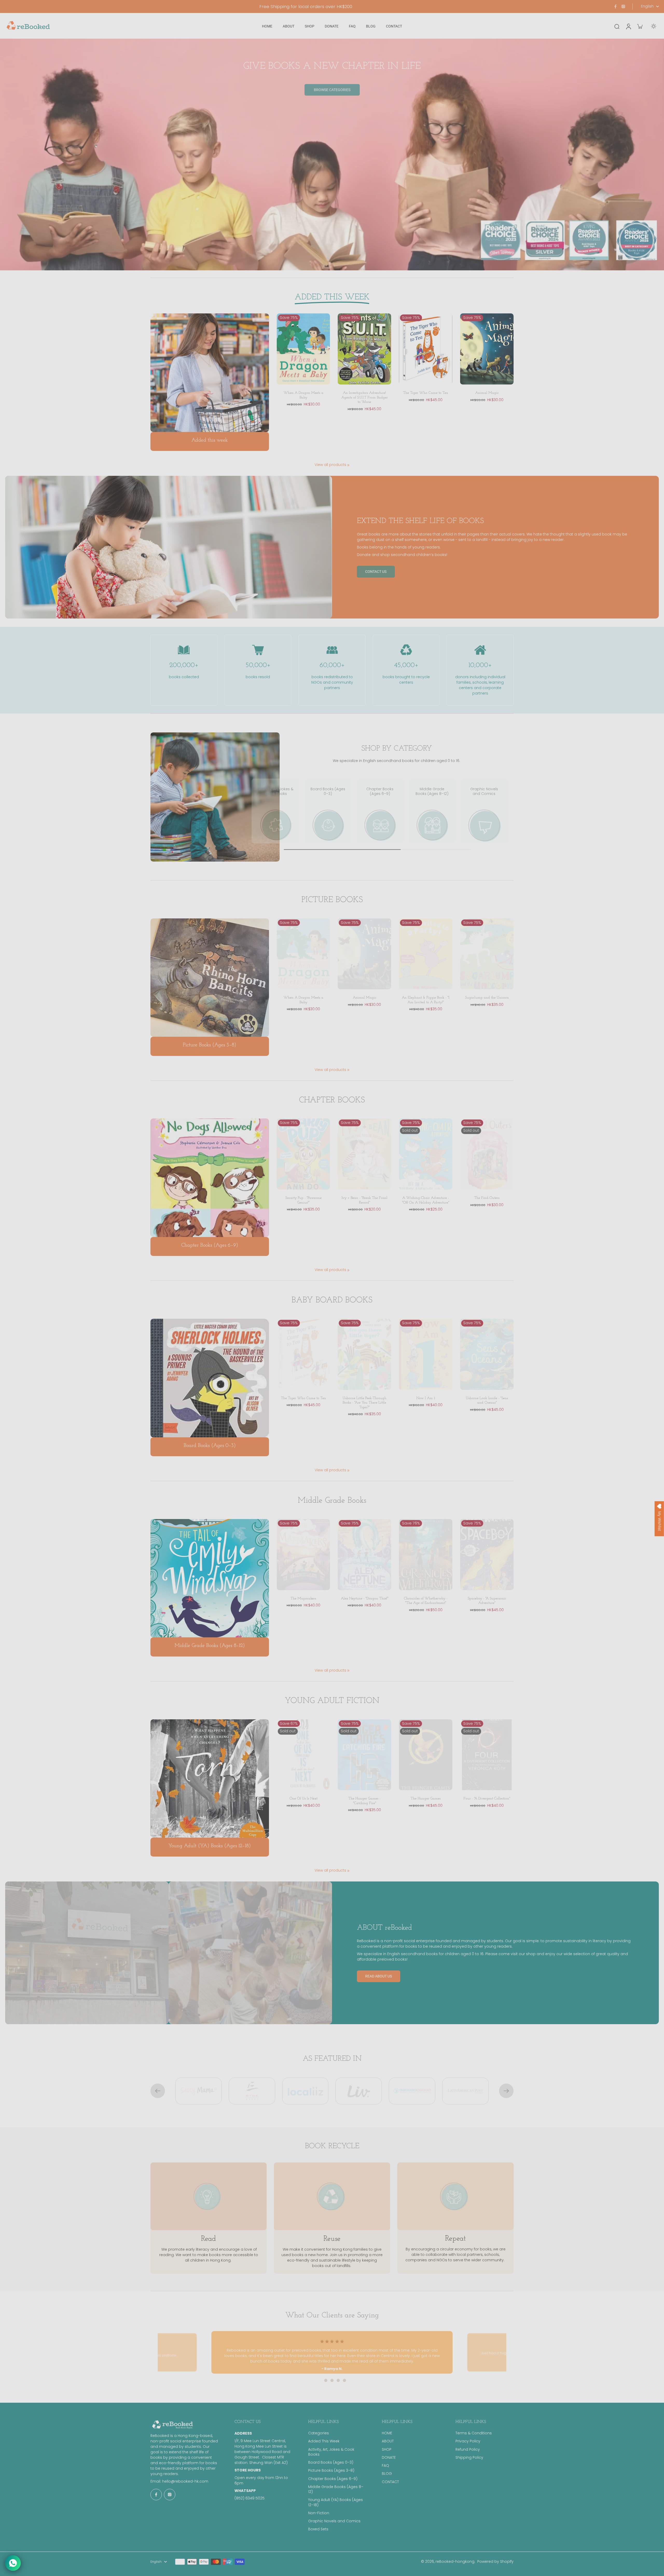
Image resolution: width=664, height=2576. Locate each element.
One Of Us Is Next (303, 1799)
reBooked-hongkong (455, 2561)
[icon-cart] (640, 26)
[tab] (320, 2380)
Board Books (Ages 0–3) (331, 2462)
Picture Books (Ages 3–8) (331, 2471)
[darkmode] (654, 26)
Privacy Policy (468, 2441)
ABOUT (388, 2441)
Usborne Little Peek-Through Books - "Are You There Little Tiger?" (365, 1403)
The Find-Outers (487, 1198)
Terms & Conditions (474, 2433)
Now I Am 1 (426, 1398)
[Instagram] (623, 6)
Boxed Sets (318, 2529)
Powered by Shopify (495, 2561)
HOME (387, 2433)
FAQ (385, 2466)
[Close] (390, 1190)
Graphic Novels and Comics (334, 2521)
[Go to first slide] (506, 2091)
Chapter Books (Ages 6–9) (333, 2479)
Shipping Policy (469, 2458)
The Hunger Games (426, 1799)
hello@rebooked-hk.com (185, 2481)
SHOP (387, 2450)
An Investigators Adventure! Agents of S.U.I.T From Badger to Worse (365, 397)
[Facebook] (615, 6)
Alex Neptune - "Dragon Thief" (365, 1599)
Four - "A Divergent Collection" (487, 1799)
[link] (348, 465)
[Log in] (628, 26)
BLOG (387, 2474)
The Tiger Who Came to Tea (426, 393)
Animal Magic (487, 393)
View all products (330, 465)
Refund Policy (468, 2450)
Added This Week (324, 2441)
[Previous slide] (158, 2091)
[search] (617, 26)
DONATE (389, 2458)
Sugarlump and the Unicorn (487, 998)
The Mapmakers (303, 1599)
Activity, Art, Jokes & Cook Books (331, 2452)
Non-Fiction (319, 2513)
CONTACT (390, 2482)
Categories (319, 2433)
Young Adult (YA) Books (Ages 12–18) (336, 2502)
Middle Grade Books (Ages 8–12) (336, 2489)
